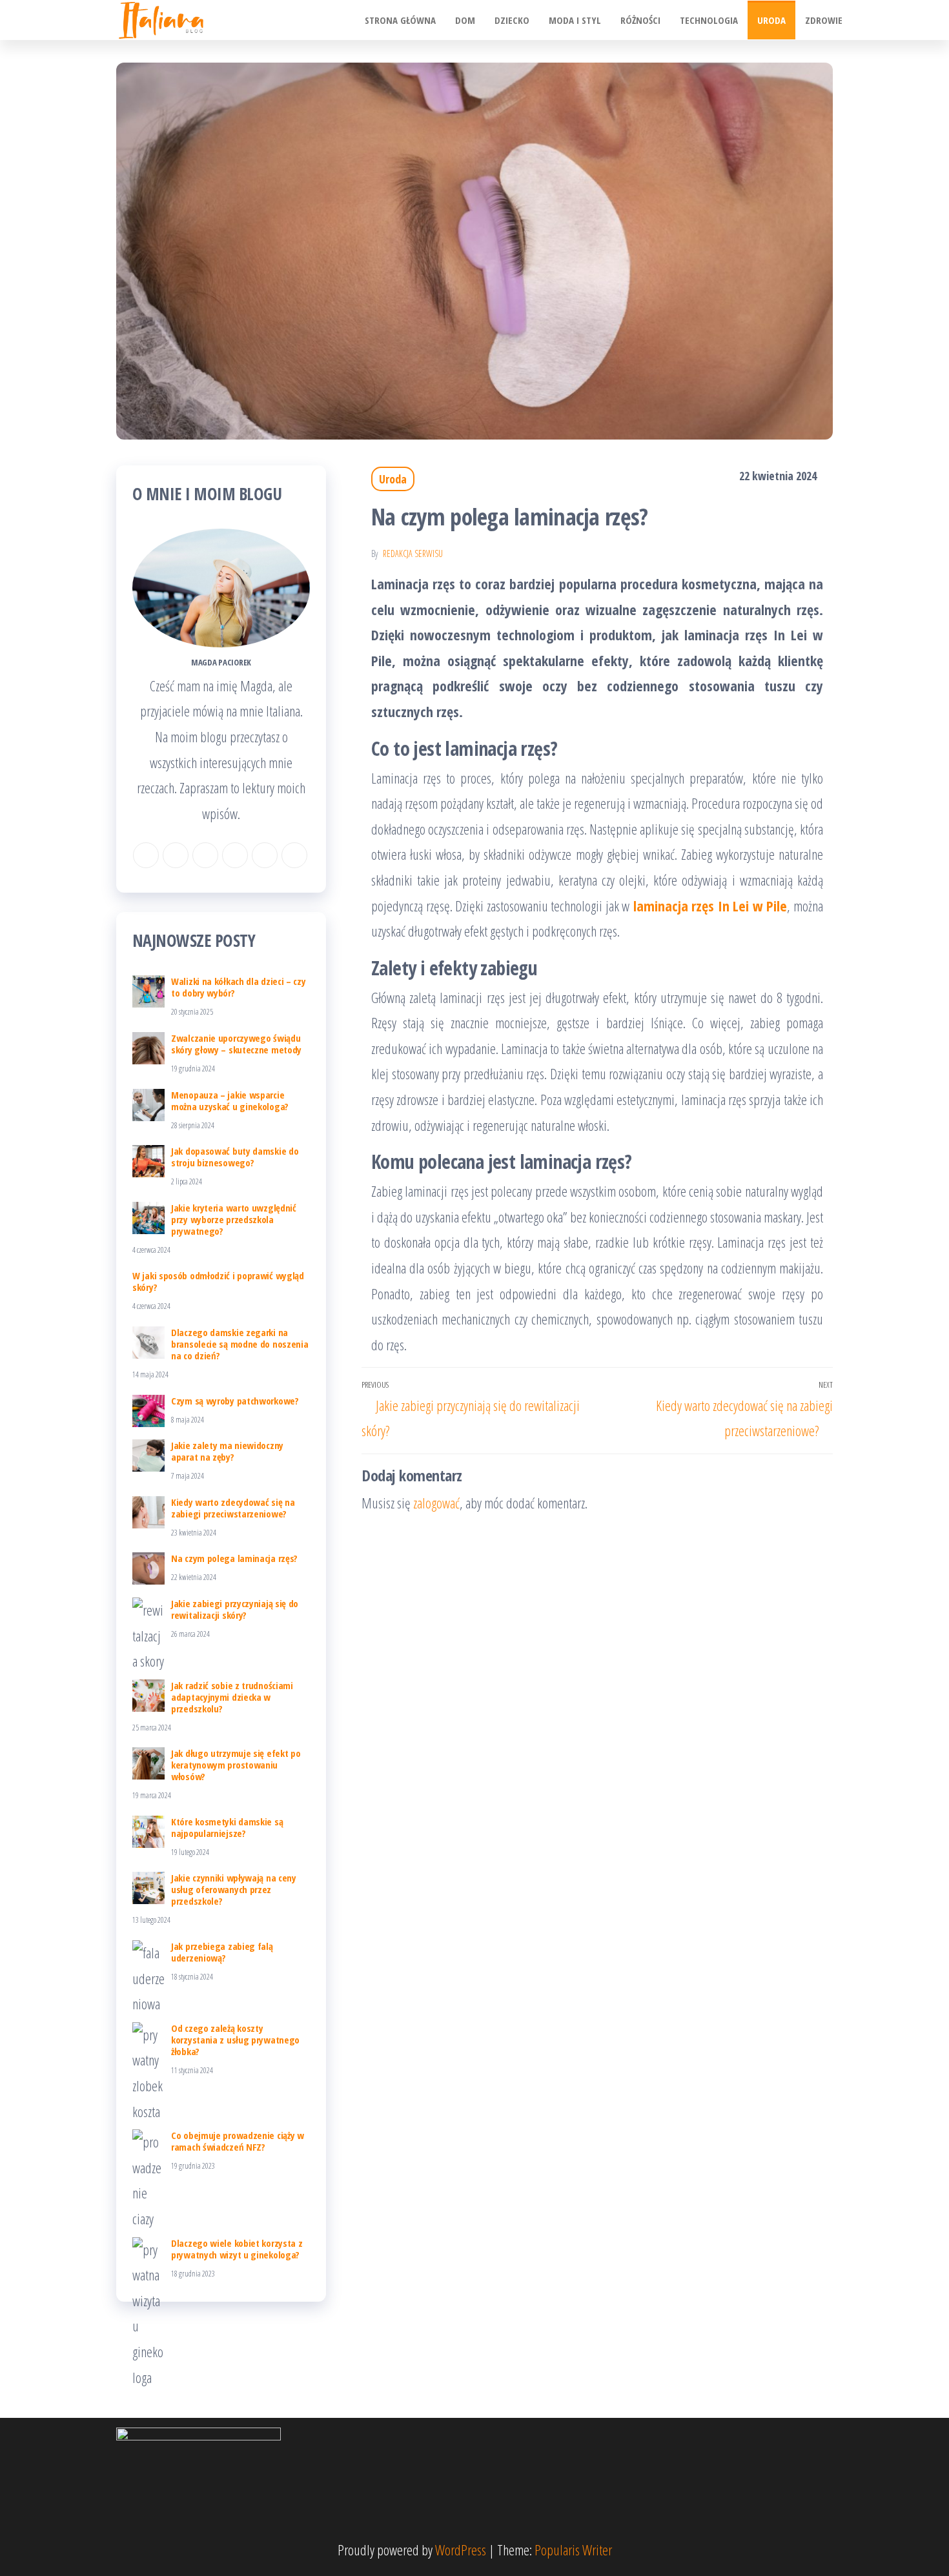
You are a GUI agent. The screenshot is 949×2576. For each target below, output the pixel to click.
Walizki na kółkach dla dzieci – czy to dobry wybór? (239, 987)
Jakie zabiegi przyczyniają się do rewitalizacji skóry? (235, 1609)
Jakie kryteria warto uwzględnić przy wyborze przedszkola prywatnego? (234, 1219)
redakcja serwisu (413, 553)
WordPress (461, 2550)
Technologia (709, 20)
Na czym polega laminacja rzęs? (234, 1558)
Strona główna (400, 20)
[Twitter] (265, 855)
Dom (465, 20)
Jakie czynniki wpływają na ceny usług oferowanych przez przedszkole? (234, 1889)
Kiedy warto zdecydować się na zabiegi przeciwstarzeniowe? (233, 1508)
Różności (640, 20)
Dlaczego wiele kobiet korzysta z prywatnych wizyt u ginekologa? (237, 2249)
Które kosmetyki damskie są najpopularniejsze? (227, 1827)
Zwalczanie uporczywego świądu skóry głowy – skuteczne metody (236, 1044)
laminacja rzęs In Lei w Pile (708, 906)
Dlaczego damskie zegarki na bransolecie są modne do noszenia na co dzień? (240, 1344)
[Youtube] (294, 855)
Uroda (771, 20)
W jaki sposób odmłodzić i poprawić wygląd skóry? (218, 1281)
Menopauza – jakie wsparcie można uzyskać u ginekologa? (230, 1100)
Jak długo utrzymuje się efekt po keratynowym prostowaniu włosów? (236, 1765)
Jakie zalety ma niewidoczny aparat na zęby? (227, 1451)
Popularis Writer (573, 2550)
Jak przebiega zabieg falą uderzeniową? (222, 1952)
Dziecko (512, 20)
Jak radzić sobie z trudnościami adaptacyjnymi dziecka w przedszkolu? (232, 1697)
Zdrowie (824, 20)
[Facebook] (146, 855)
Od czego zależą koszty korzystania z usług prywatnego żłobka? (235, 2040)
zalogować (436, 1503)
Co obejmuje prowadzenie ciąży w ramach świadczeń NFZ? (238, 2141)
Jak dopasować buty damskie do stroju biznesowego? (235, 1157)
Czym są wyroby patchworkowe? (235, 1401)
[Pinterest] (235, 855)
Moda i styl (575, 20)
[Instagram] (176, 855)
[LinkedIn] (205, 855)
